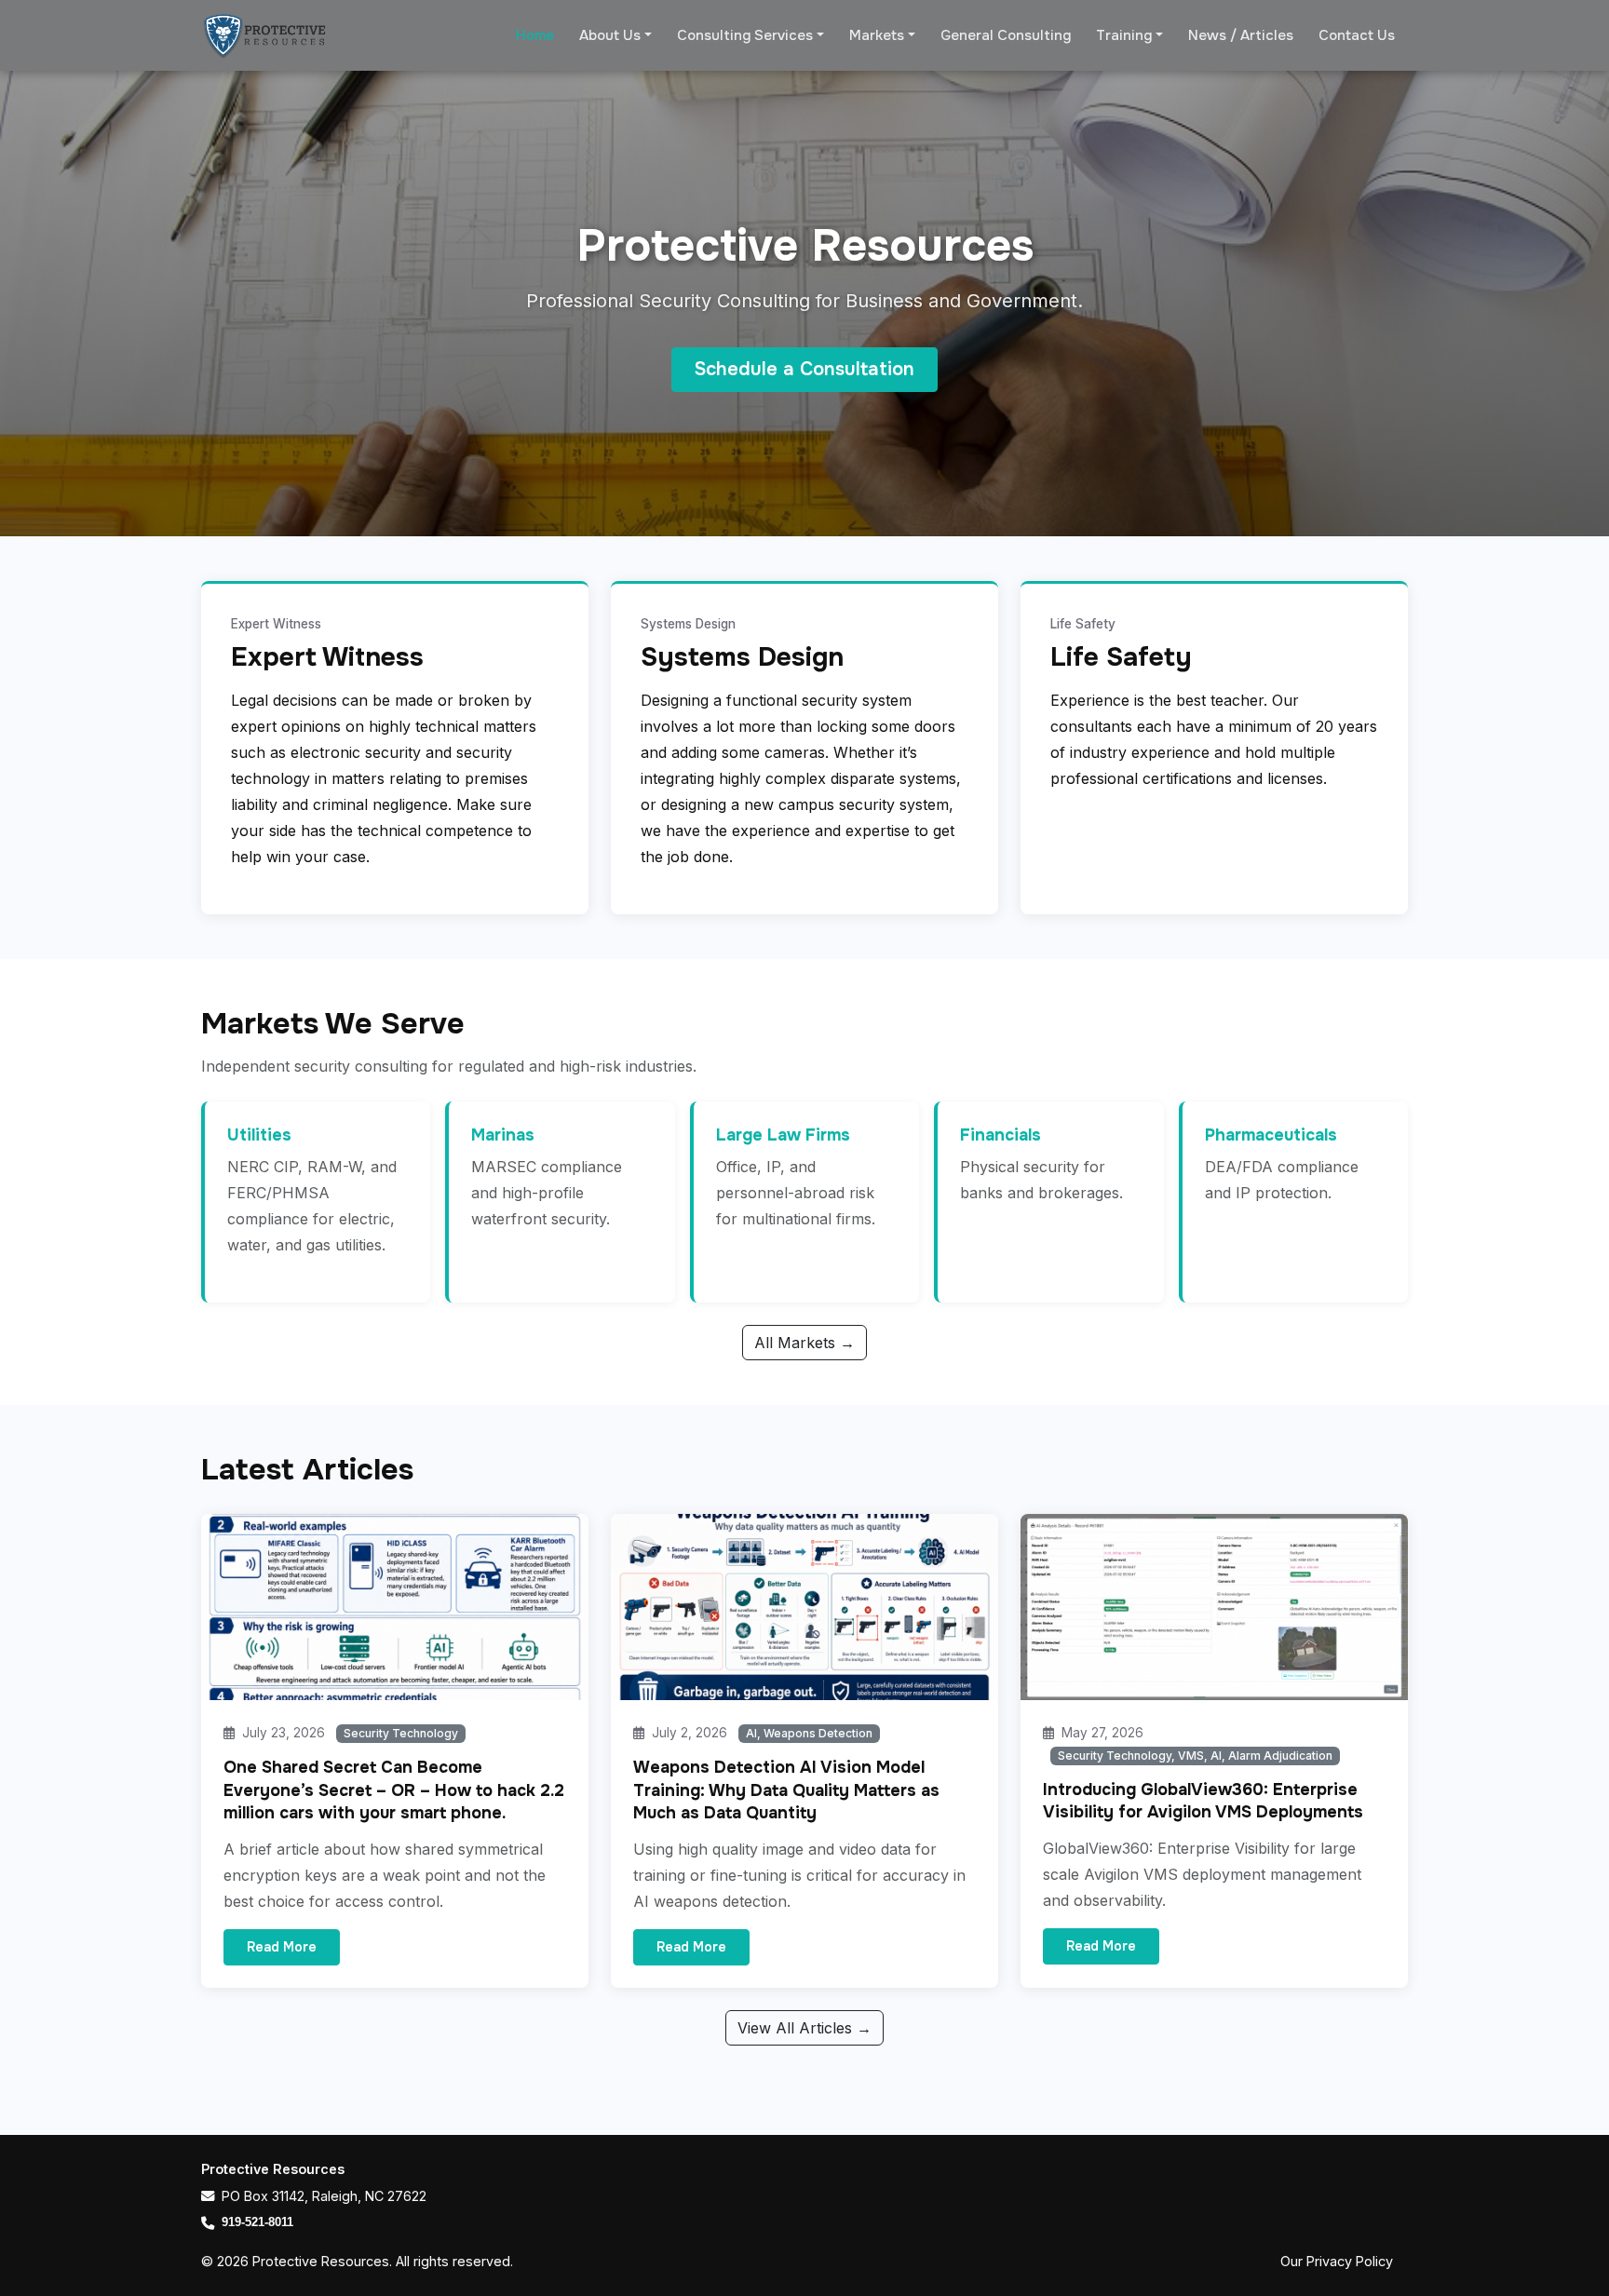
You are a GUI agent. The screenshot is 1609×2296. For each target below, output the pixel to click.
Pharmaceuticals (1271, 1135)
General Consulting (1006, 35)
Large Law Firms (783, 1135)
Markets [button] (877, 35)
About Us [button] (610, 35)
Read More (282, 1947)
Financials (1001, 1135)
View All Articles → (804, 2028)
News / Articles (1241, 35)
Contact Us (1357, 35)
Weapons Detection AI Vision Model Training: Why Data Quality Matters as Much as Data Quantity (786, 1790)
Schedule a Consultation (804, 369)
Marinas (503, 1135)
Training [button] (1124, 35)
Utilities (259, 1135)
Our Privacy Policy (1337, 2261)
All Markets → (804, 1343)
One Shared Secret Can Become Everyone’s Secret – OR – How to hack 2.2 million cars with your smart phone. (394, 1790)
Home (535, 35)
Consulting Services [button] (745, 35)
